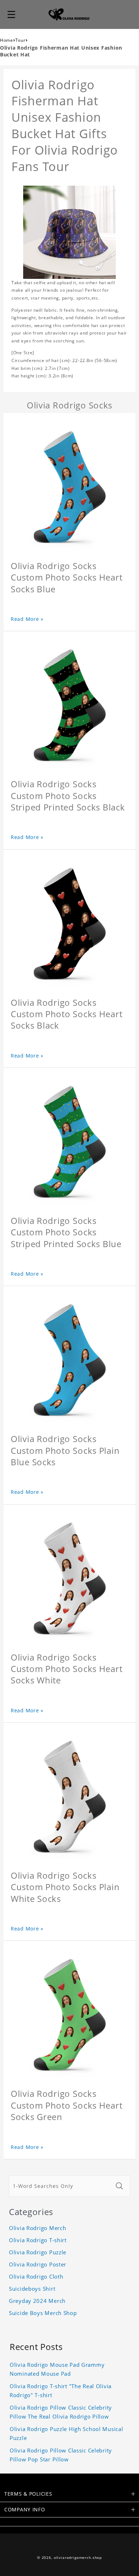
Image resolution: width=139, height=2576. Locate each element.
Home (7, 40)
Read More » (27, 619)
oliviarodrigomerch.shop (78, 2558)
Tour (20, 40)
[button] (11, 14)
